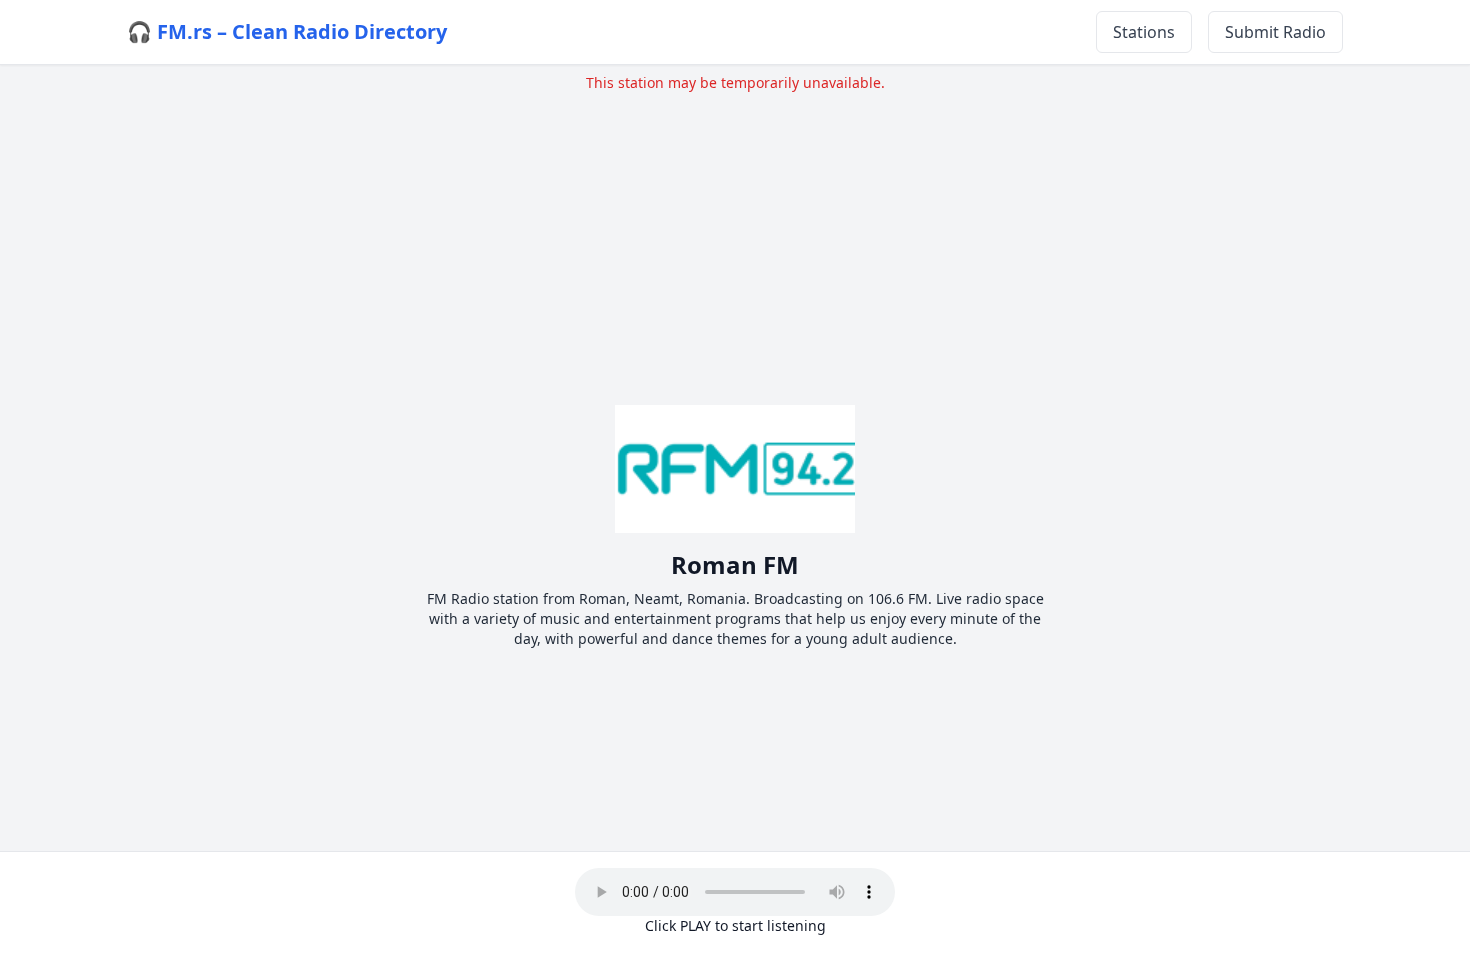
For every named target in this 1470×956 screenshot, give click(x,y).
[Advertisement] (735, 233)
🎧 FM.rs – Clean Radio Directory (287, 31)
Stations (1144, 32)
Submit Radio (1275, 32)
